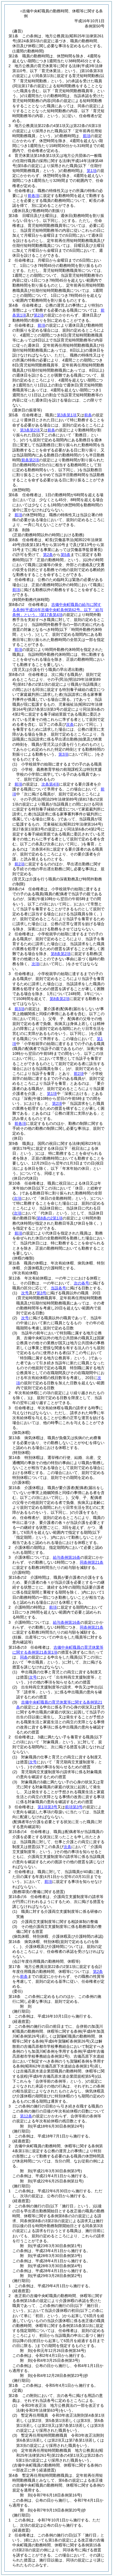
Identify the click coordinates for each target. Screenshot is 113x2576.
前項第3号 (74, 1807)
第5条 (66, 555)
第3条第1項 (67, 415)
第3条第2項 (30, 430)
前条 (88, 415)
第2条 (48, 555)
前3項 (19, 1009)
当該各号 (58, 1288)
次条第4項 (50, 784)
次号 (25, 1293)
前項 (87, 136)
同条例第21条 (92, 1562)
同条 (24, 1657)
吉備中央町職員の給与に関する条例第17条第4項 (58, 609)
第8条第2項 (61, 954)
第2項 (39, 315)
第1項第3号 (47, 1807)
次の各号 (81, 1283)
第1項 (92, 171)
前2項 (19, 864)
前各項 (33, 196)
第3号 (41, 1293)
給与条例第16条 (67, 1557)
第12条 (26, 2116)
